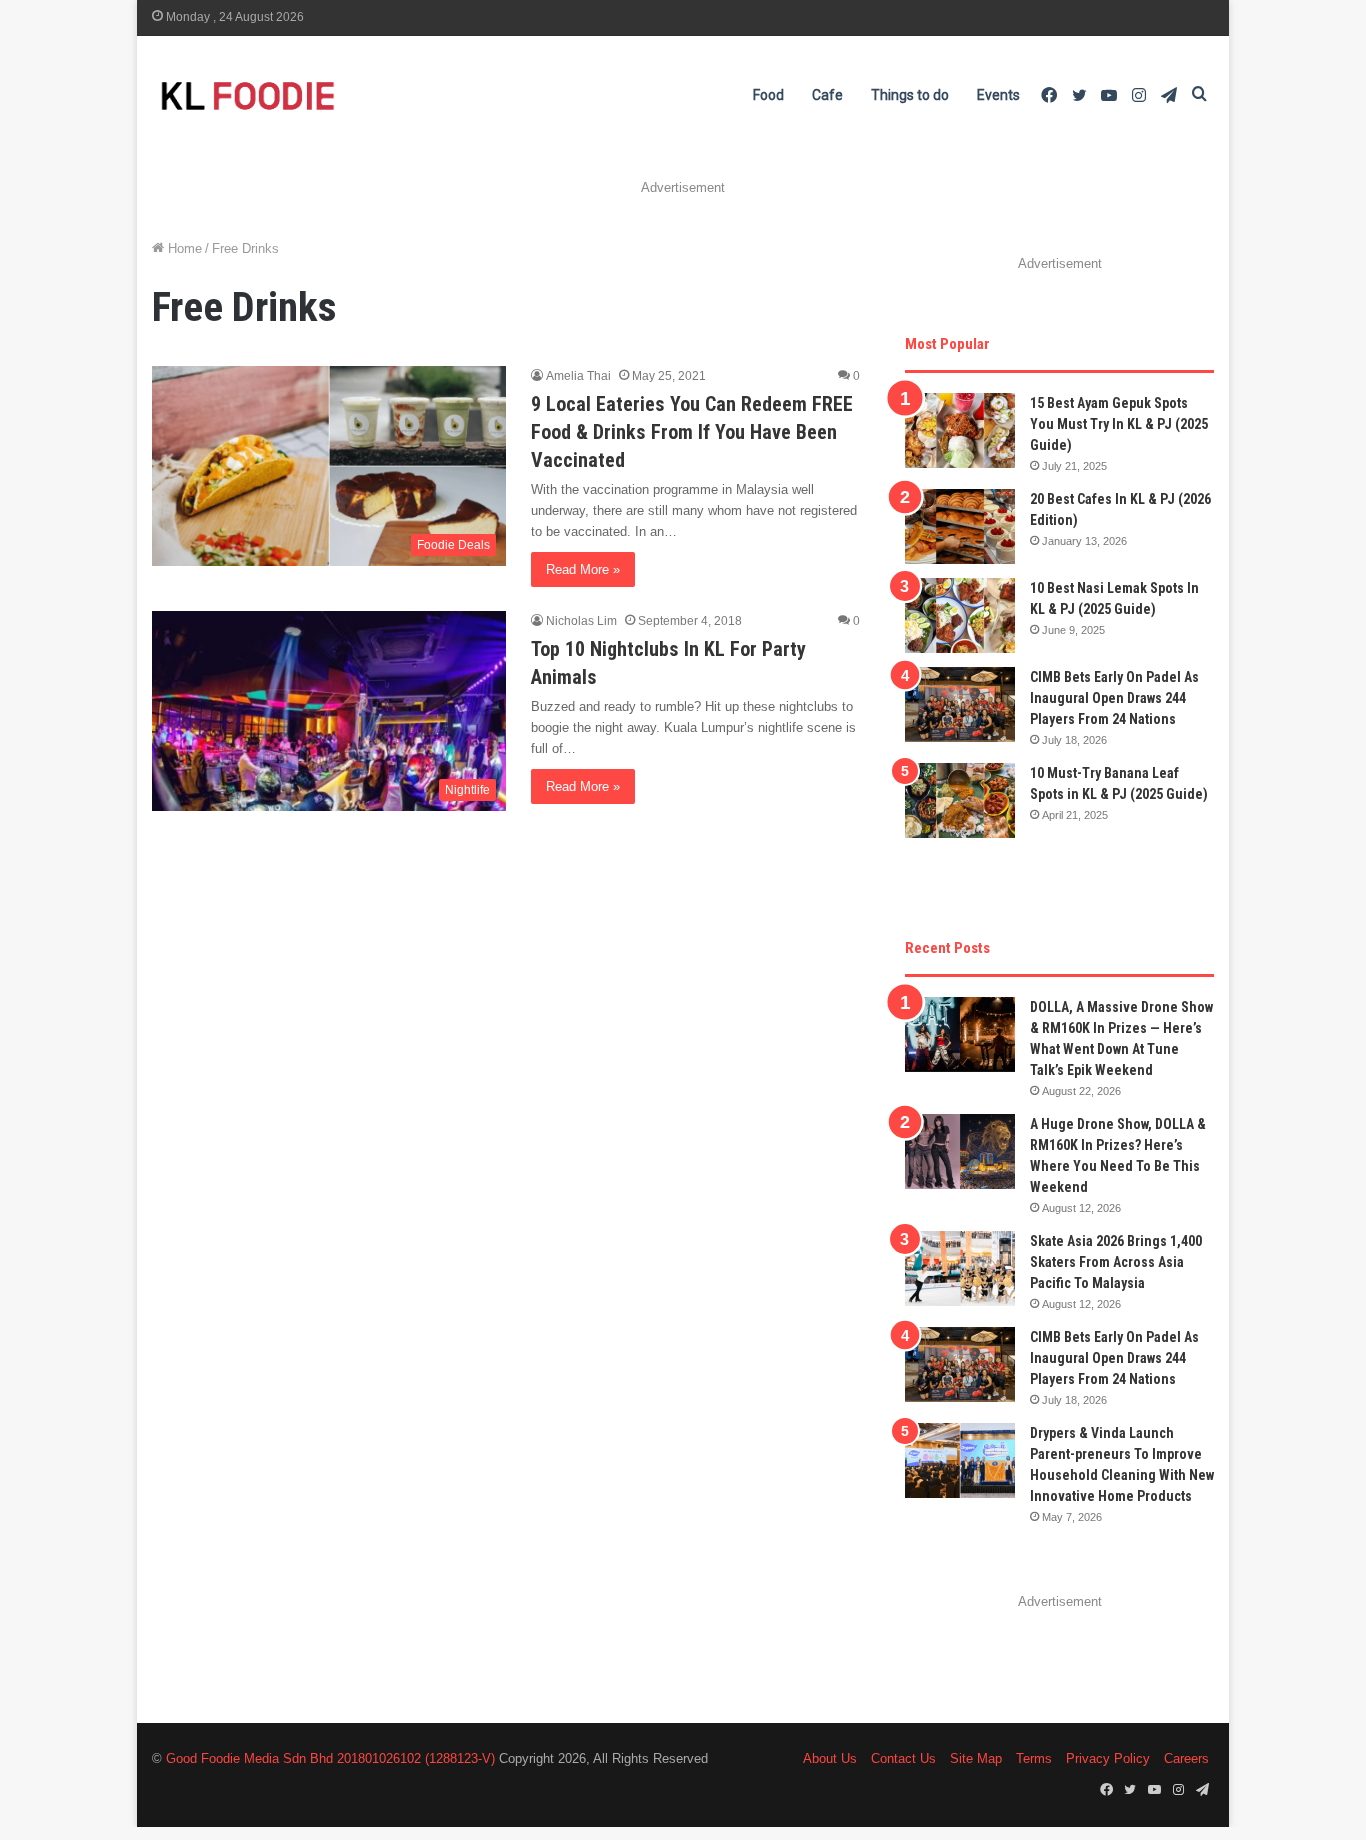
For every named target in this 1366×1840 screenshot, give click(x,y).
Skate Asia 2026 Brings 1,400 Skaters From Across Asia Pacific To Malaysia (1116, 1262)
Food (768, 95)
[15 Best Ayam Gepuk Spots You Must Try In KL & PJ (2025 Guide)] (960, 430)
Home (183, 248)
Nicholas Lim (581, 621)
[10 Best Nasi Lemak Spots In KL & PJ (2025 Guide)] (960, 615)
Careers (1186, 1758)
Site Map (976, 1758)
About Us (830, 1758)
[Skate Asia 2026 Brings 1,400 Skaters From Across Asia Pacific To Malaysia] (960, 1268)
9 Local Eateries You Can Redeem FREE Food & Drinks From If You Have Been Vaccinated (692, 432)
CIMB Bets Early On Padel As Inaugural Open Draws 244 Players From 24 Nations (1114, 698)
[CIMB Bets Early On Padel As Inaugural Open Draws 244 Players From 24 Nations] (960, 704)
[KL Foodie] (327, 95)
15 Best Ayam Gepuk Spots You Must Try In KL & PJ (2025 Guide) (1119, 424)
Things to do (910, 95)
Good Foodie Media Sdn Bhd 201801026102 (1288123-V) (330, 1758)
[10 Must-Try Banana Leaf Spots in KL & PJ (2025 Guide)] (960, 800)
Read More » (583, 569)
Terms (1034, 1758)
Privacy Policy (1108, 1758)
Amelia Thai (578, 376)
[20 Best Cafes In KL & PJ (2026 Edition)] (960, 526)
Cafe (827, 95)
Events (998, 95)
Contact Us (903, 1758)
